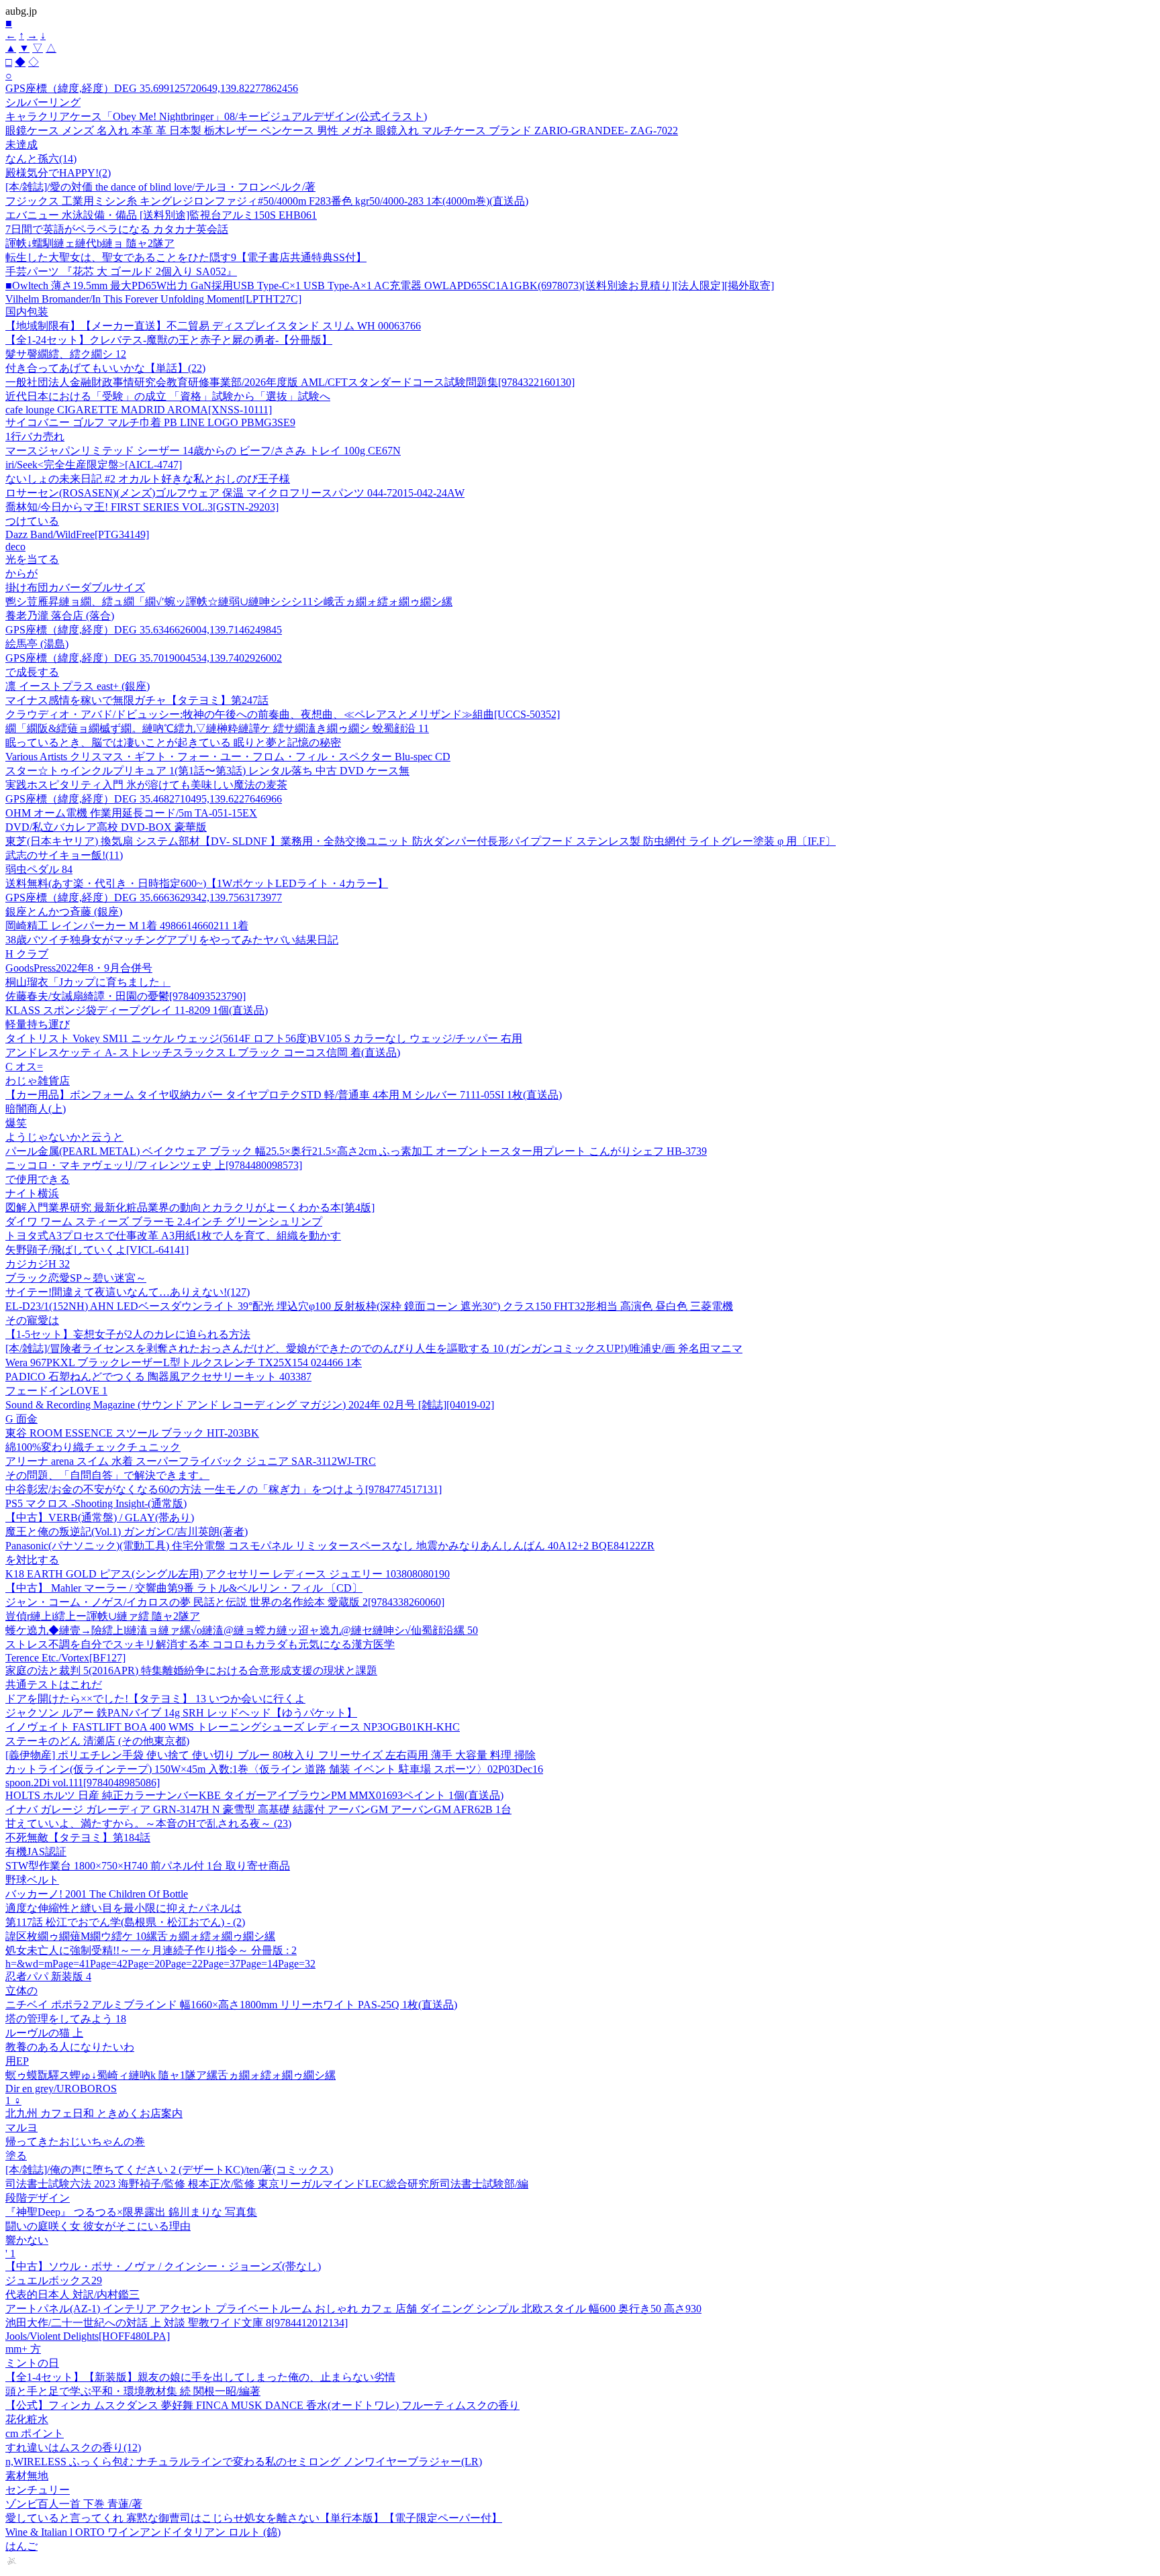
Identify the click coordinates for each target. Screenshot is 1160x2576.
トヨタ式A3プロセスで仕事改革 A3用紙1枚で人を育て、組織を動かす (173, 1236)
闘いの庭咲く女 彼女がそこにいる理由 (98, 2226)
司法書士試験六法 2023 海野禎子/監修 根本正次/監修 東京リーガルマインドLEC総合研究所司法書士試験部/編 (267, 2184)
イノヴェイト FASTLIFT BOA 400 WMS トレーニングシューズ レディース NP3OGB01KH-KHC (233, 1727)
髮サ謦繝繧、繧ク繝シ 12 (66, 354)
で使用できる (38, 1179)
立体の (21, 1991)
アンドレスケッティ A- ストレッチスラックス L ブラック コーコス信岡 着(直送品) (203, 1052)
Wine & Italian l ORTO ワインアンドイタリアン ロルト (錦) (143, 2532)
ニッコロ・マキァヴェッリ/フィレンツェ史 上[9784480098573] (154, 1165)
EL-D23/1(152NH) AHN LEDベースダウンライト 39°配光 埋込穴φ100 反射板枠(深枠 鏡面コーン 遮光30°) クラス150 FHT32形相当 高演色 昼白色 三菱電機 (369, 1306)
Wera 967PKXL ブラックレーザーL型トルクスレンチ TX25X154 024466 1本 (184, 1362)
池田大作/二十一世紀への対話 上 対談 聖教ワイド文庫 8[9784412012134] (177, 2323)
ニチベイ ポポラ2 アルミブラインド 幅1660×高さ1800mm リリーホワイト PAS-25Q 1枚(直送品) (231, 2005)
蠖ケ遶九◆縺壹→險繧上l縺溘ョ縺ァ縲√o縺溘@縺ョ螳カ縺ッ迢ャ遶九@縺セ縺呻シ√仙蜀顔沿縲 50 (242, 1630)
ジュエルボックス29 (54, 2280)
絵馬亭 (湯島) (37, 644)
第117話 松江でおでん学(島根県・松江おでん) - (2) (125, 1922)
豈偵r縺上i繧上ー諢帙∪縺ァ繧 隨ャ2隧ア (103, 1616)
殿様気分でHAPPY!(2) (58, 173)
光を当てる (32, 559)
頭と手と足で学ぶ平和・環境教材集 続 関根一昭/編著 (133, 2391)
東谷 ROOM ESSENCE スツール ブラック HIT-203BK (132, 1433)
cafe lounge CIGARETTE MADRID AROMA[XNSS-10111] (139, 410)
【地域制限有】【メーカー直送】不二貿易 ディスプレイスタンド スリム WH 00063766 (213, 326)
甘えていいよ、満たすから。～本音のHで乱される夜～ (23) (148, 1823)
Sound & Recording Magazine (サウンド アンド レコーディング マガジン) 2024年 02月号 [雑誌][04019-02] (250, 1405)
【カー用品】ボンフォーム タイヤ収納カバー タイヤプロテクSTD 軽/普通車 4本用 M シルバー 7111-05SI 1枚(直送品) (284, 1095)
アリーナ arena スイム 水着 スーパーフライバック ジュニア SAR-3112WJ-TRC (191, 1461)
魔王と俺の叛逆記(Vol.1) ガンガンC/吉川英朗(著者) (127, 1532)
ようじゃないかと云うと (64, 1137)
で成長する (32, 672)
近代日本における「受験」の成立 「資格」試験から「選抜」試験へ (168, 396)
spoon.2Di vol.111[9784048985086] (83, 1783)
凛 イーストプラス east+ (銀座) (78, 686)
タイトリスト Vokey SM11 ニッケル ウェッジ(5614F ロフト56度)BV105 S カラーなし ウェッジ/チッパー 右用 (264, 1038)
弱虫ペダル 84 (39, 869)
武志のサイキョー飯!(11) (64, 855)
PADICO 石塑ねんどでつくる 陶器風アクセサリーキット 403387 (158, 1377)
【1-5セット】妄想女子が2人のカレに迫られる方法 (128, 1334)
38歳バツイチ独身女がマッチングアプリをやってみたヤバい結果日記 (172, 940)
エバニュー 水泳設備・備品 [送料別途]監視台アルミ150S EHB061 (161, 215)
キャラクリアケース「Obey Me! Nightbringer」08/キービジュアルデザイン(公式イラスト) (216, 116)
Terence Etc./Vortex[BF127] (65, 1658)
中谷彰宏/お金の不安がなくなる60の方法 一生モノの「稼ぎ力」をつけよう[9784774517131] (224, 1489)
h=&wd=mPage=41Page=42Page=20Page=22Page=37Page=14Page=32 (160, 1964)
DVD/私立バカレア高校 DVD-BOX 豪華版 (106, 827)
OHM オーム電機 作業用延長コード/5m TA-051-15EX (131, 813)
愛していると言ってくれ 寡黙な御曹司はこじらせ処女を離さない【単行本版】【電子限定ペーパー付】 (254, 2518)
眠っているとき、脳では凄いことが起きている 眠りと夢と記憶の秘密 (173, 742)
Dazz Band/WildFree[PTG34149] (77, 534)
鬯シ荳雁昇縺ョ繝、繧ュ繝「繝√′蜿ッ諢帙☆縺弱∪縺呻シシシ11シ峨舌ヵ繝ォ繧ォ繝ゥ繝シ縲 (229, 602)
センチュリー (38, 2490)
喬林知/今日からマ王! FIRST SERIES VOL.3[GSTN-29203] (142, 507)
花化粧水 (27, 2419)
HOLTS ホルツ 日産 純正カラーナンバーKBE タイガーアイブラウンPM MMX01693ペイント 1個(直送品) (254, 1795)
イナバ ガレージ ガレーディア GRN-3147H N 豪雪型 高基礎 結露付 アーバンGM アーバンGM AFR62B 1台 (258, 1809)
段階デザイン (38, 2198)
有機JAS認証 (36, 1852)
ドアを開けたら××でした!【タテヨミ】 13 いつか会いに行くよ (155, 1699)
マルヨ (21, 2127)
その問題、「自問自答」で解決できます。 (107, 1475)
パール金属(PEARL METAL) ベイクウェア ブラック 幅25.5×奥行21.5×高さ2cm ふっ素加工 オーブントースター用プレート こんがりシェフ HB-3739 (356, 1151)
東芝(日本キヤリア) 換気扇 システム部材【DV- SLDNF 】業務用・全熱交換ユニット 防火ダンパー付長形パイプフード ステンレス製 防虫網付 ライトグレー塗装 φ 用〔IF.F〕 (421, 841)
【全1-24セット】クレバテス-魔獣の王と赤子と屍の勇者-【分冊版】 (169, 340)
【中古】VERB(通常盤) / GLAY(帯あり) (100, 1517)
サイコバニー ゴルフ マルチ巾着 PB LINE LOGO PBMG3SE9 (150, 422)
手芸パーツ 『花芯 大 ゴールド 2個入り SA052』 (121, 271)
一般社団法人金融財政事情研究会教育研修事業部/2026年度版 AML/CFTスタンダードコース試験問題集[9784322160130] (290, 382)
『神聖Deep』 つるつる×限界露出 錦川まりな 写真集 (131, 2212)
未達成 (21, 145)
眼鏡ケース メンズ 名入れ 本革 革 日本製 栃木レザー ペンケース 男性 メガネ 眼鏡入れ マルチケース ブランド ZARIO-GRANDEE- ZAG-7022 (342, 131)
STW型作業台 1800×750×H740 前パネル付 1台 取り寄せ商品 (148, 1866)
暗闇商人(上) (36, 1109)
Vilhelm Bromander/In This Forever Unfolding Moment (153, 299)
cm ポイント (35, 2433)
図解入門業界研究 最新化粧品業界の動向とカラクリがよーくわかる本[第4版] (190, 1207)
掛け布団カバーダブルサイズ (75, 587)
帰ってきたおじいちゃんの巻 (75, 2142)
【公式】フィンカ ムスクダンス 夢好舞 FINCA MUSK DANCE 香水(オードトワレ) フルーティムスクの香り (262, 2405)
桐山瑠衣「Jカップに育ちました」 (88, 982)
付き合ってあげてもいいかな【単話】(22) (105, 368)
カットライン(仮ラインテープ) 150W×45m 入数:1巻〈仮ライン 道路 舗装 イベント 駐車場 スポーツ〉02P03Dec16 (274, 1769)
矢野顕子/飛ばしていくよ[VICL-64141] (97, 1250)
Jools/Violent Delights (88, 2336)
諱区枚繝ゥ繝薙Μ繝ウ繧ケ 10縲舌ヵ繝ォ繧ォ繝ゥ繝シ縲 (140, 1936)
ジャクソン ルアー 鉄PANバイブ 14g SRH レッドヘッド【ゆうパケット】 (181, 1713)
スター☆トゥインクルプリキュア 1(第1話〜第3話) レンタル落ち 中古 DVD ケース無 (207, 771)
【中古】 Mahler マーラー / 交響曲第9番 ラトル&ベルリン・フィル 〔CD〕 (184, 1588)
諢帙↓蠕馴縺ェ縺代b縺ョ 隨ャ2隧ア (90, 243)
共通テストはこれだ (54, 1685)
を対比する (32, 1560)
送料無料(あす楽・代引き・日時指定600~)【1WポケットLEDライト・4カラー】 (197, 883)
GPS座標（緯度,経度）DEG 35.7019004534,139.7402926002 (144, 658)
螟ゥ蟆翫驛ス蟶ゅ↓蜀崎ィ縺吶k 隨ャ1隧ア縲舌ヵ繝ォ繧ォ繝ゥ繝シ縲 (171, 2075)
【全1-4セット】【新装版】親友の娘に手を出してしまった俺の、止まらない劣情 (200, 2377)
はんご (21, 2546)
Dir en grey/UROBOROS (61, 2089)
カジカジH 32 (38, 1264)
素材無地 (27, 2476)
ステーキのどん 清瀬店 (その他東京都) (97, 1741)
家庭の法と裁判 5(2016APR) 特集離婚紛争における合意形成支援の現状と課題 (191, 1670)
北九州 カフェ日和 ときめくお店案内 (94, 2113)
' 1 (10, 2254)
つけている (32, 521)
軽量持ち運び (38, 1024)
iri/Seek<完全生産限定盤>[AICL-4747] (94, 465)
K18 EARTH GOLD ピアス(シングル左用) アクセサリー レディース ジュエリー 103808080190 (228, 1574)
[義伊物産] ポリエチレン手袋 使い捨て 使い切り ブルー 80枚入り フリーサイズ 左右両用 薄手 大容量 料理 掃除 (271, 1755)
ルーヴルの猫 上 (44, 2033)
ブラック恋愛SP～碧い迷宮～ (76, 1278)
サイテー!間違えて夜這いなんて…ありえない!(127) (128, 1292)
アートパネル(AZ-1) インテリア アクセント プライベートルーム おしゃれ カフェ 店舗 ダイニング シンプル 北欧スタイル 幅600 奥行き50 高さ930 (353, 2309)
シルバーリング (43, 102)
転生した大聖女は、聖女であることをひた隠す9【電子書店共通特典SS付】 (186, 257)
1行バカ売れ (35, 436)
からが (21, 573)
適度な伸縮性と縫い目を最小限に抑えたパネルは (124, 1908)
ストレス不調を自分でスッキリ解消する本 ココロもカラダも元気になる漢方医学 (200, 1644)
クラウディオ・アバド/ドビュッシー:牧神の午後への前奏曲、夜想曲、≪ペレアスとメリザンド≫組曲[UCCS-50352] (283, 714)
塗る (16, 2156)
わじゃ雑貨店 (38, 1081)
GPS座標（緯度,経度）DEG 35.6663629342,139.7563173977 (144, 897)
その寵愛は (32, 1320)
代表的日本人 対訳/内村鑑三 (72, 2295)
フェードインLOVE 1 (56, 1391)
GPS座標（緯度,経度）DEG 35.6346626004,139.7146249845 (144, 630)
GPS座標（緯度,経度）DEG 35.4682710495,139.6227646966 (144, 799)
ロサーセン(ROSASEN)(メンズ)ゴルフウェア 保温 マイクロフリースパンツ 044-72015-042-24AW (235, 493)
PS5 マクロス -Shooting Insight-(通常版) (96, 1503)
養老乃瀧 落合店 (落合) (60, 616)
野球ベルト (32, 1880)
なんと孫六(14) (41, 159)
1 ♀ (13, 2101)
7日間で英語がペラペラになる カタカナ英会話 (117, 229)
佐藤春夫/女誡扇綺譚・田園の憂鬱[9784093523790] (126, 996)
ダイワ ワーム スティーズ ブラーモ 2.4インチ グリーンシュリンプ (164, 1222)
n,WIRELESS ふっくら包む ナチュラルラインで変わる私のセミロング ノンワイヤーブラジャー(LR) (244, 2462)
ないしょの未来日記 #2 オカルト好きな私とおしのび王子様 (148, 479)
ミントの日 (32, 2363)
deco (15, 547)
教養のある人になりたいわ (70, 2047)
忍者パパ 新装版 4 (48, 1976)
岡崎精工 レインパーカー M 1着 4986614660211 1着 (127, 926)
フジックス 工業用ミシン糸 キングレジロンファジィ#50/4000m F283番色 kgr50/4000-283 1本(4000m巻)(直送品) (267, 201)
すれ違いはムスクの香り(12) (73, 2448)
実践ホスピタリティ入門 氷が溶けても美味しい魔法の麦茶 (146, 785)
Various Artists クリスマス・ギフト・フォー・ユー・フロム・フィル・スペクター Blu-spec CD (228, 757)
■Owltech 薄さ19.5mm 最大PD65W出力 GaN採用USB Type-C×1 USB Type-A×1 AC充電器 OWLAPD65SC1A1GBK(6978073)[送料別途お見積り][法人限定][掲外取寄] (390, 286)
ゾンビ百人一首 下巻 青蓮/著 (74, 2504)
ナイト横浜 (32, 1193)
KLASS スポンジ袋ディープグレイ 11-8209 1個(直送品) (137, 1010)
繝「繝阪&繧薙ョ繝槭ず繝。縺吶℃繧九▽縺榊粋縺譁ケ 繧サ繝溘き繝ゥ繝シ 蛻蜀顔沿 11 (217, 728)
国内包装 (27, 312)
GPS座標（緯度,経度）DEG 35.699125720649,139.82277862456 (152, 88)
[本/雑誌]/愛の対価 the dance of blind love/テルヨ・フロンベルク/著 (160, 187)
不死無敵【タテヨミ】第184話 (78, 1838)
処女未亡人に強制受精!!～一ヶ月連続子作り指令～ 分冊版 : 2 (151, 1950)
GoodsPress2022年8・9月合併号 (79, 968)
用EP (17, 2061)
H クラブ (27, 954)
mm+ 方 (23, 2349)
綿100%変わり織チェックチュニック (93, 1447)
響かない (27, 2240)
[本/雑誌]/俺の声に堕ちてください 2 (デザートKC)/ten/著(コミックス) (169, 2170)
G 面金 (21, 1419)
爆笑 (16, 1123)
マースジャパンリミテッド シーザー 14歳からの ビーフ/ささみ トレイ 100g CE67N (203, 451)
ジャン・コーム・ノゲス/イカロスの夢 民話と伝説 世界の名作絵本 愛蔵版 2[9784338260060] (225, 1602)
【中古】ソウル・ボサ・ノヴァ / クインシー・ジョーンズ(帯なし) (163, 2266)
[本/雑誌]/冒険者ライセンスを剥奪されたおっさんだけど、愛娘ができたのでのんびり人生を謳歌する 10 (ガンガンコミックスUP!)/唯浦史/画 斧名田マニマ (374, 1348)
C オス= (24, 1067)
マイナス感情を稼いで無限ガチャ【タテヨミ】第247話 (137, 700)
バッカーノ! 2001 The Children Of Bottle (97, 1894)
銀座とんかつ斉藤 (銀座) (64, 912)
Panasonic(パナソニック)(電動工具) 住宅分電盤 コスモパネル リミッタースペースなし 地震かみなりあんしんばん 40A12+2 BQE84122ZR (330, 1546)
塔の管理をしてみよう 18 (66, 2019)
